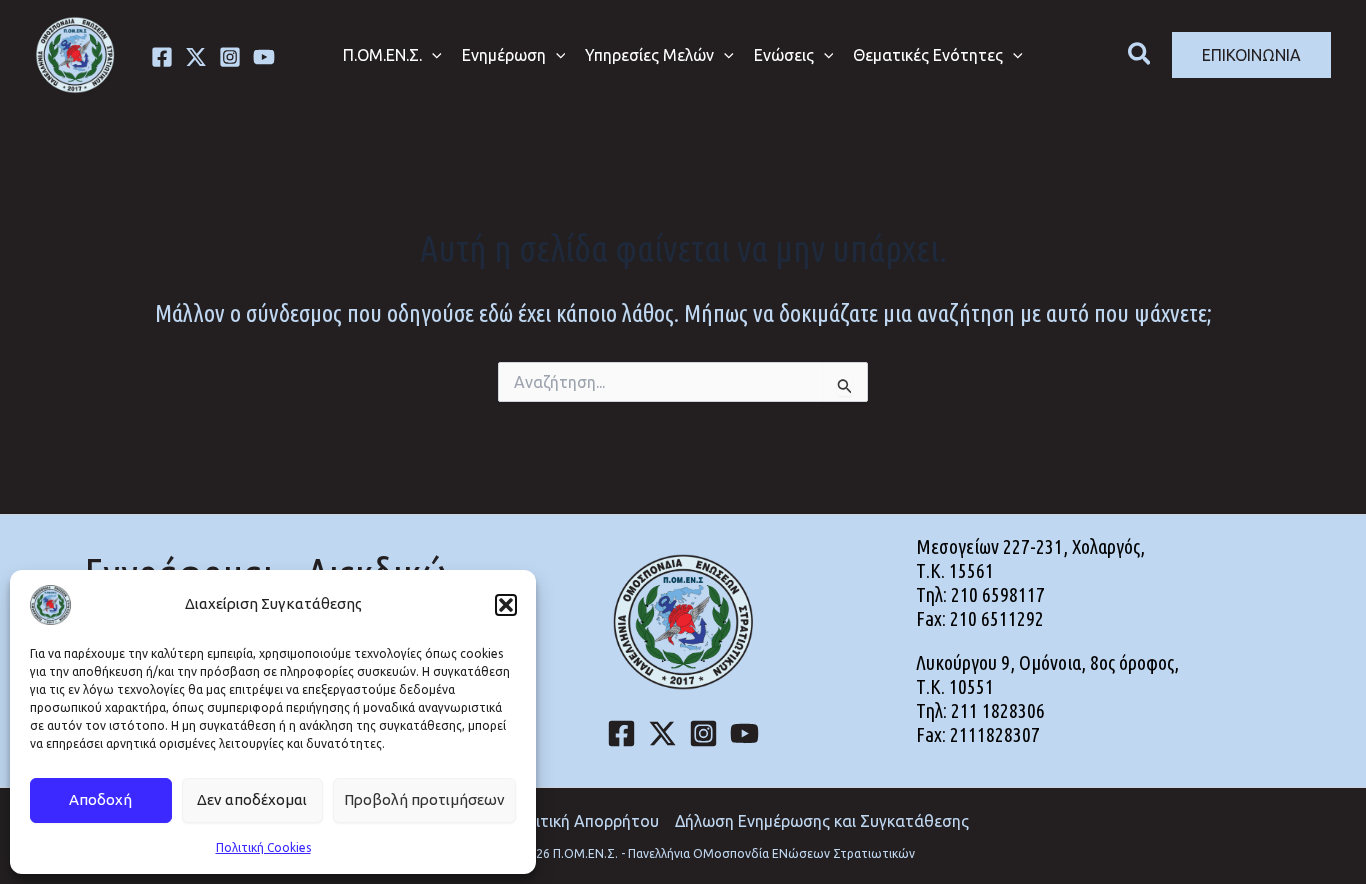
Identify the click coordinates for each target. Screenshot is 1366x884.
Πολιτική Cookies (263, 847)
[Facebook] (162, 57)
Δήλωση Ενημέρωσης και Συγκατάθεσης (822, 821)
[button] (506, 605)
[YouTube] (744, 733)
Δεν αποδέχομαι (252, 799)
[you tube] (264, 57)
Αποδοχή (100, 799)
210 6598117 (998, 594)
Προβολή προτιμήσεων (424, 799)
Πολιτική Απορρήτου (583, 821)
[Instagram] (230, 57)
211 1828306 (998, 710)
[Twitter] (196, 57)
